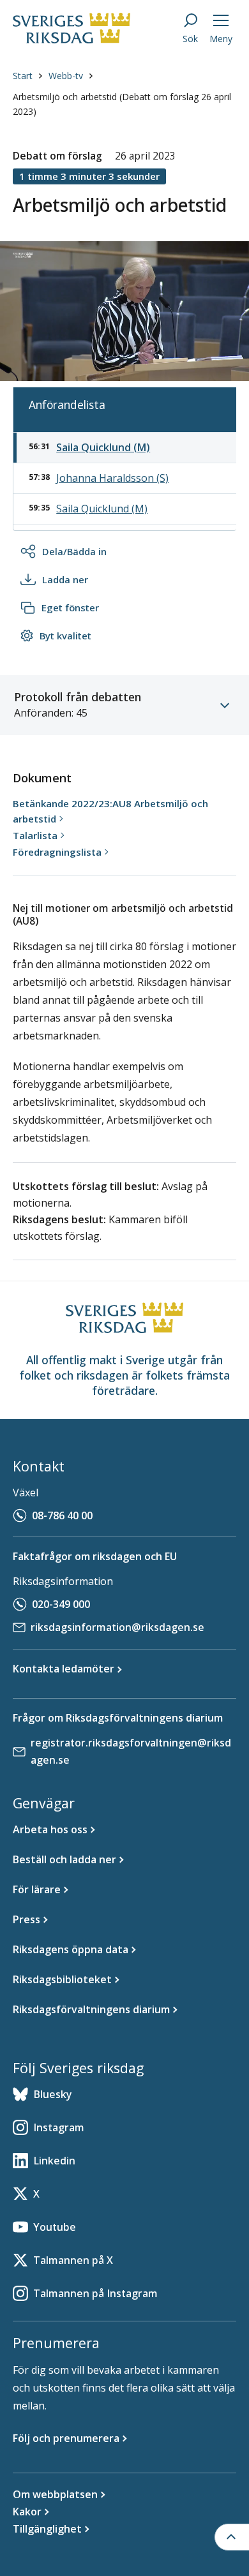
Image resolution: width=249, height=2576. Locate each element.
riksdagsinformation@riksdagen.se (117, 1627)
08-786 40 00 (62, 1515)
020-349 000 (61, 1604)
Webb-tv (66, 76)
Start (23, 76)
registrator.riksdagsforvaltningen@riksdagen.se (131, 1751)
